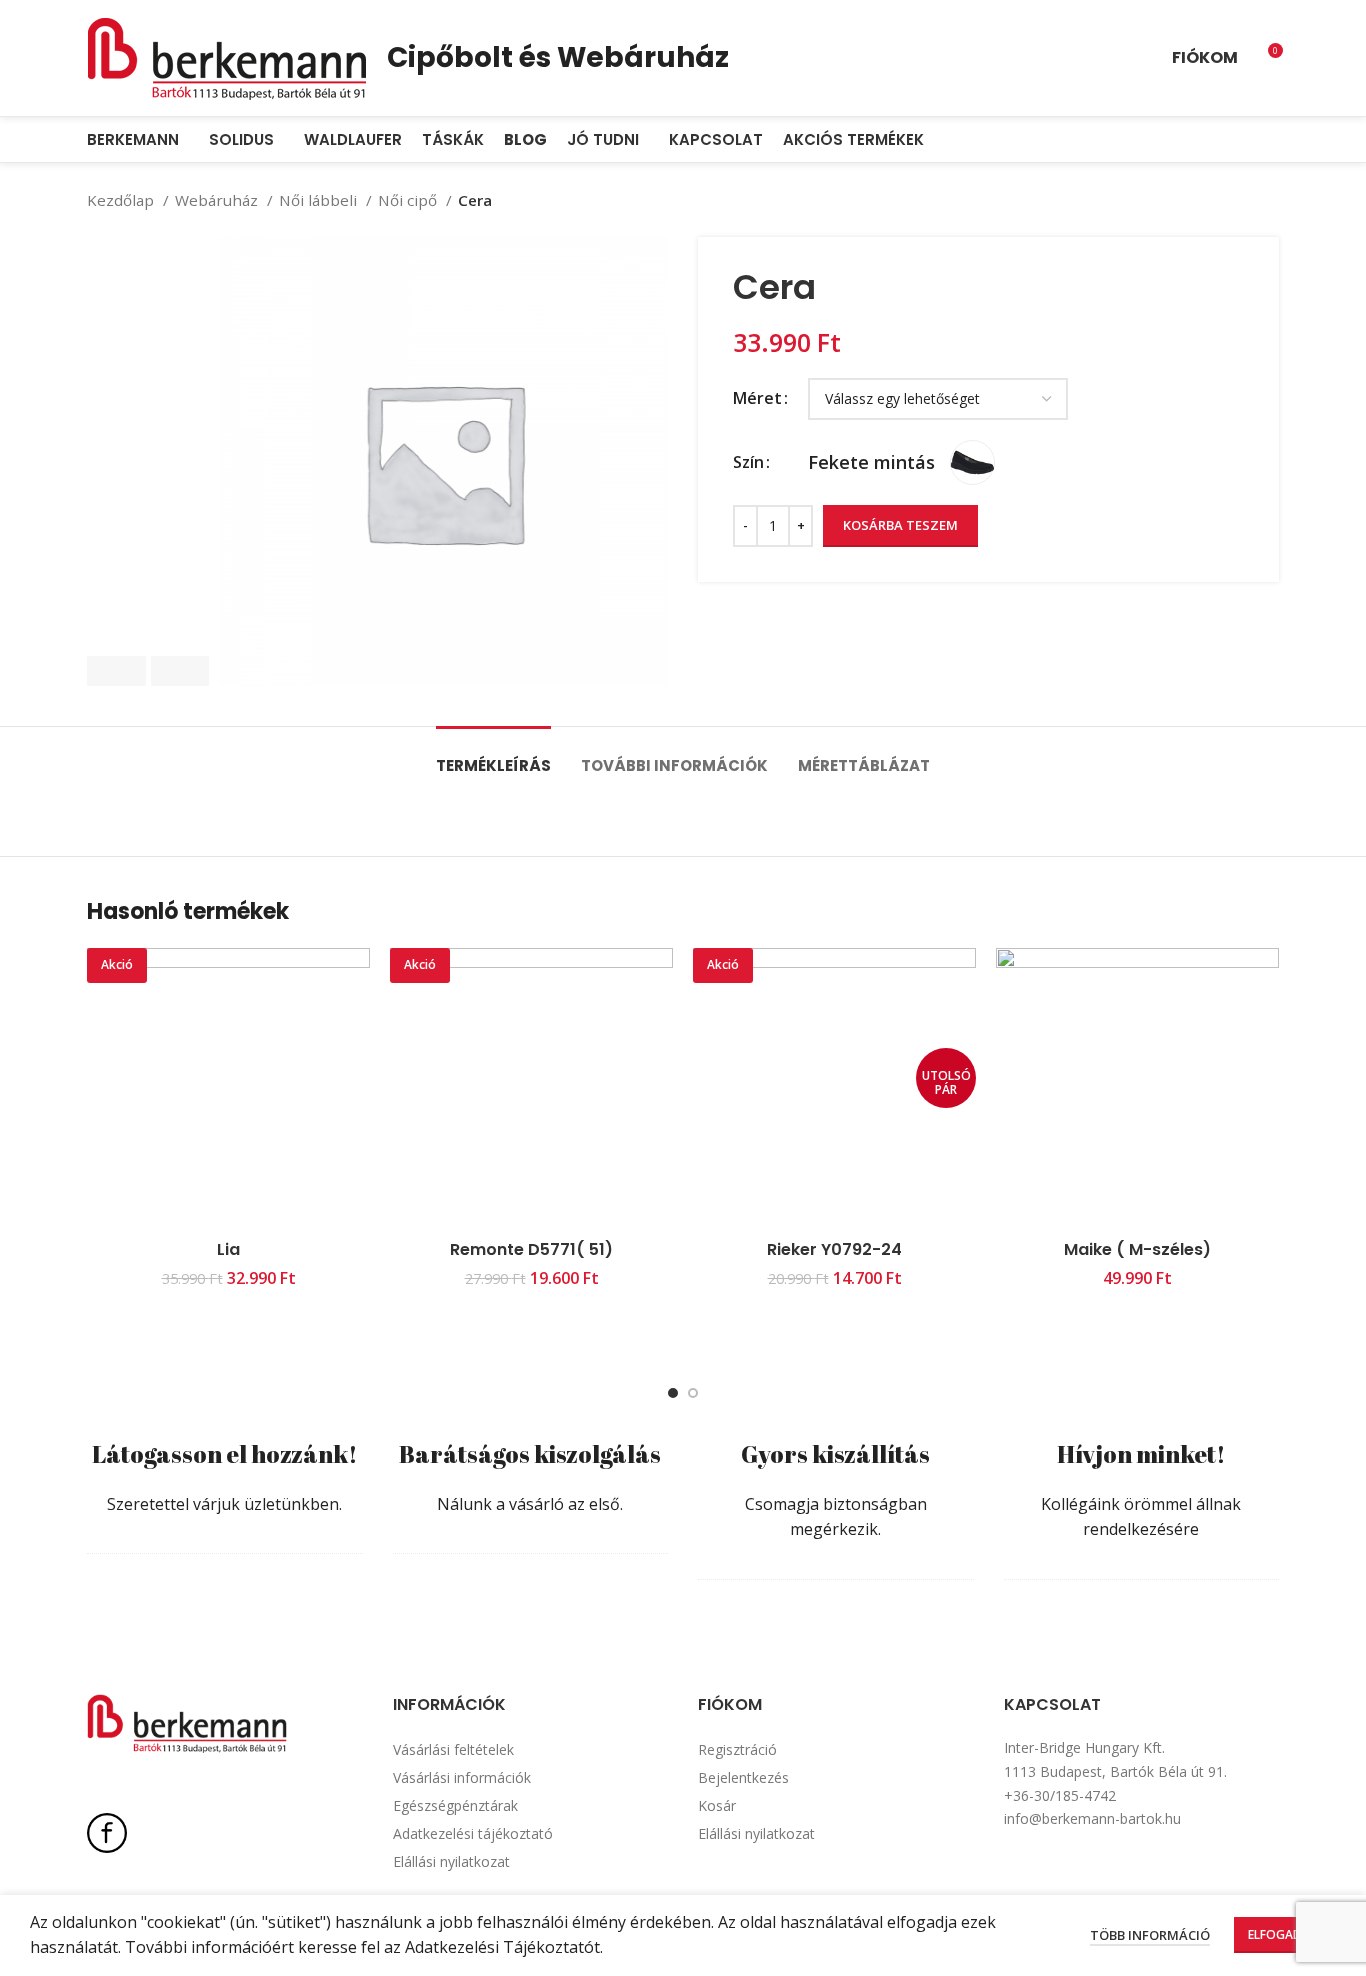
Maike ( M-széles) (1137, 1249)
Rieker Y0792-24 (834, 1249)
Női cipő (409, 200)
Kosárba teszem (900, 525)
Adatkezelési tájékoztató (473, 1833)
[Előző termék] (1229, 200)
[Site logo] (227, 56)
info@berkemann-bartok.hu (1092, 1818)
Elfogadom (1285, 1934)
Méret (757, 398)
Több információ (1150, 1935)
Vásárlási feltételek (453, 1749)
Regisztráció (737, 1749)
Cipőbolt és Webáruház (558, 57)
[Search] (1273, 140)
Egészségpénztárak (455, 1805)
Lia (228, 1249)
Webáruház (218, 200)
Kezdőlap (122, 200)
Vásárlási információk (462, 1777)
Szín (748, 462)
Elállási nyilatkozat (451, 1861)
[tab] (493, 756)
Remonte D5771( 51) (531, 1249)
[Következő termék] (1269, 200)
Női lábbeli (320, 200)
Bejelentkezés (743, 1777)
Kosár (717, 1805)
